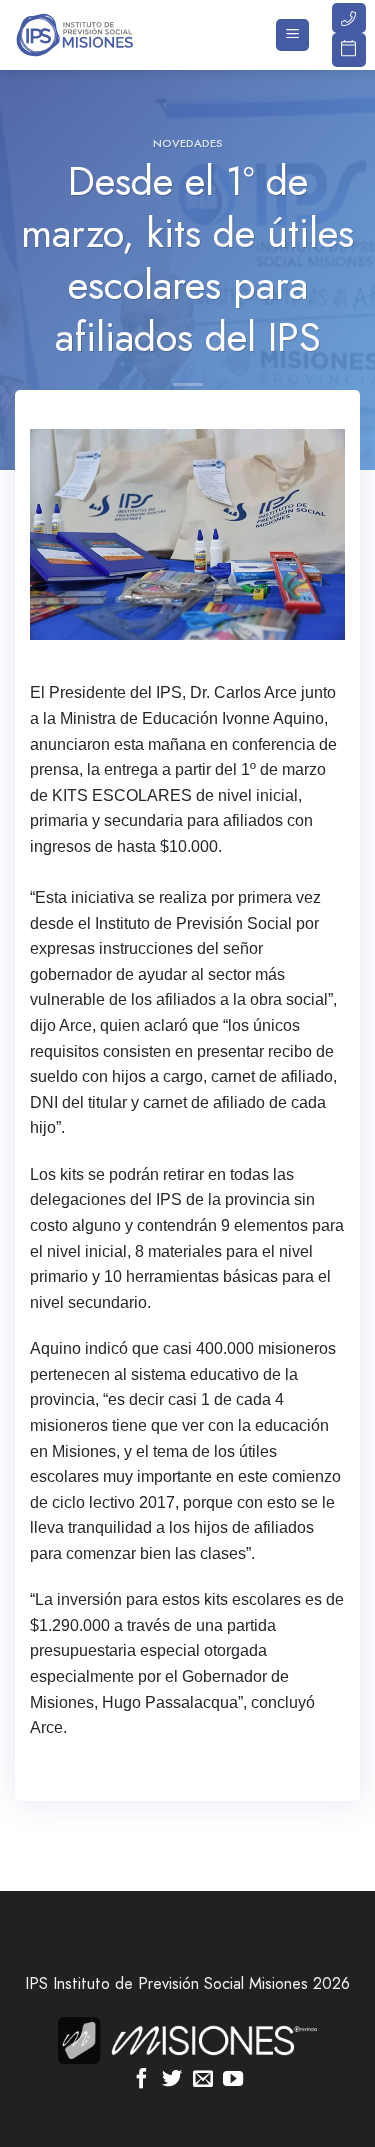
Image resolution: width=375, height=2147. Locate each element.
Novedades (188, 143)
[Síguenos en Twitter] (172, 2080)
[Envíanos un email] (203, 2080)
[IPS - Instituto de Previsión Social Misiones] (115, 35)
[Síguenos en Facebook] (142, 2080)
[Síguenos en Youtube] (233, 2080)
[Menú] (292, 35)
